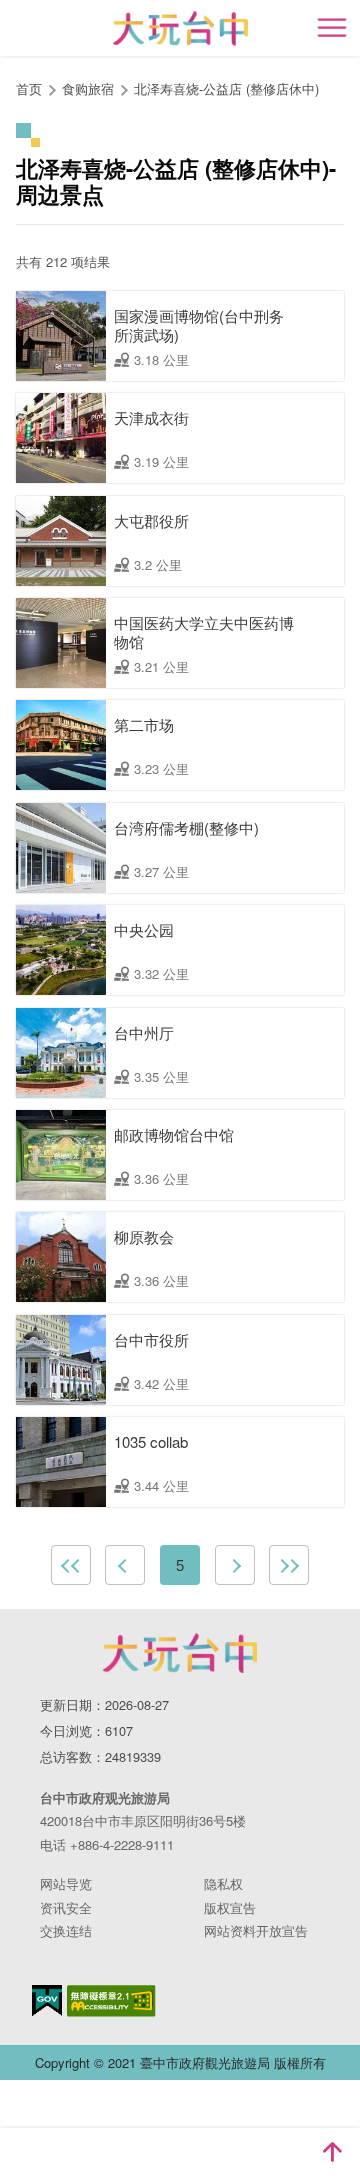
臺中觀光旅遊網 (180, 28)
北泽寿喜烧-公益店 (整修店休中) (226, 88)
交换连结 (66, 1930)
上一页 (125, 1565)
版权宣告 (230, 1907)
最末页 (289, 1565)
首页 (29, 88)
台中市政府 (180, 1653)
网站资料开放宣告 (256, 1930)
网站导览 (66, 1883)
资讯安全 (66, 1907)
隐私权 (223, 1883)
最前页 (71, 1565)
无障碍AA (111, 2001)
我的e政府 (47, 2000)
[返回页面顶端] (332, 2152)
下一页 (235, 1565)
